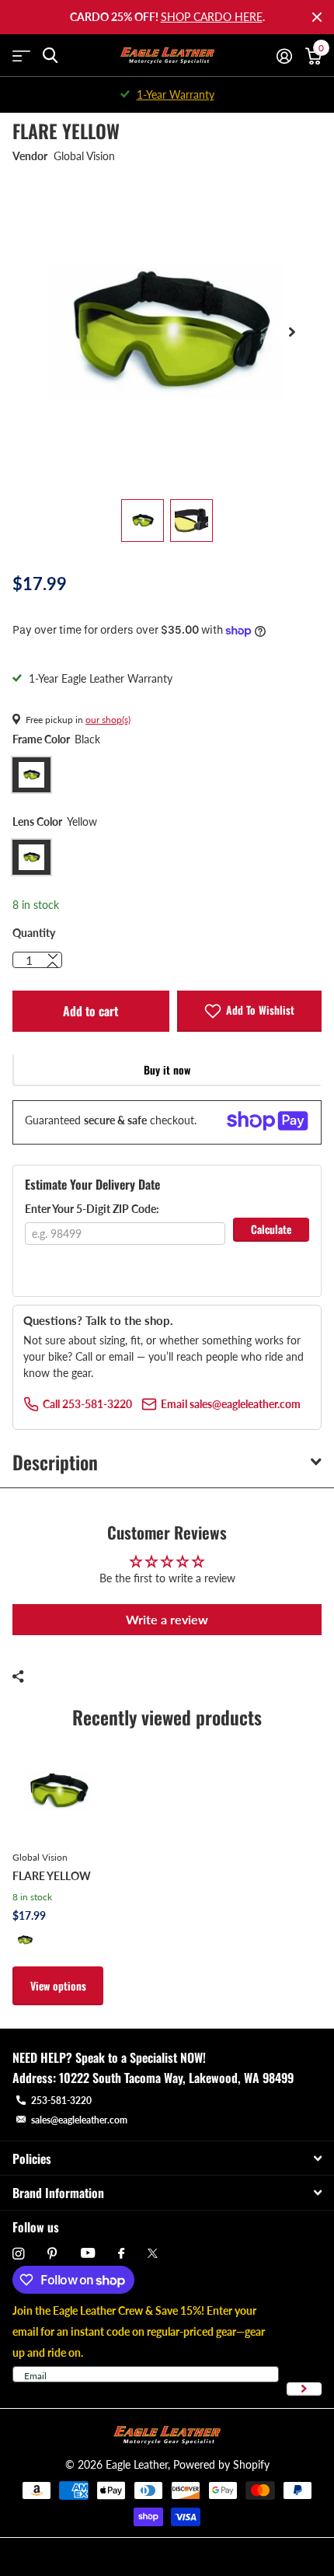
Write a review (167, 1619)
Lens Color (55, 821)
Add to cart (90, 1011)
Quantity (34, 933)
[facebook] (121, 2254)
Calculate (271, 1229)
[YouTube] (88, 2254)
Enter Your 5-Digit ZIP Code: (92, 1209)
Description (55, 1462)
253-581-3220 (61, 2101)
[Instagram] (18, 2254)
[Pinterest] (52, 2254)
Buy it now (167, 1070)
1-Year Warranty (176, 94)
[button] (292, 332)
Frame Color (56, 739)
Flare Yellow (52, 1876)
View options (58, 1985)
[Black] (25, 1940)
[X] (153, 2253)
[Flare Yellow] (58, 1791)
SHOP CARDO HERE (212, 17)
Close (317, 17)
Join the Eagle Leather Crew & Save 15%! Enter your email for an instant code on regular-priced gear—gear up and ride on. (139, 2331)
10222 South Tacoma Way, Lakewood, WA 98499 (176, 2078)
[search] (50, 56)
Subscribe (304, 2389)
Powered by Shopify (221, 2464)
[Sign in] (284, 56)
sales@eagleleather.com (79, 2120)
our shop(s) (108, 720)
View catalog (21, 56)
